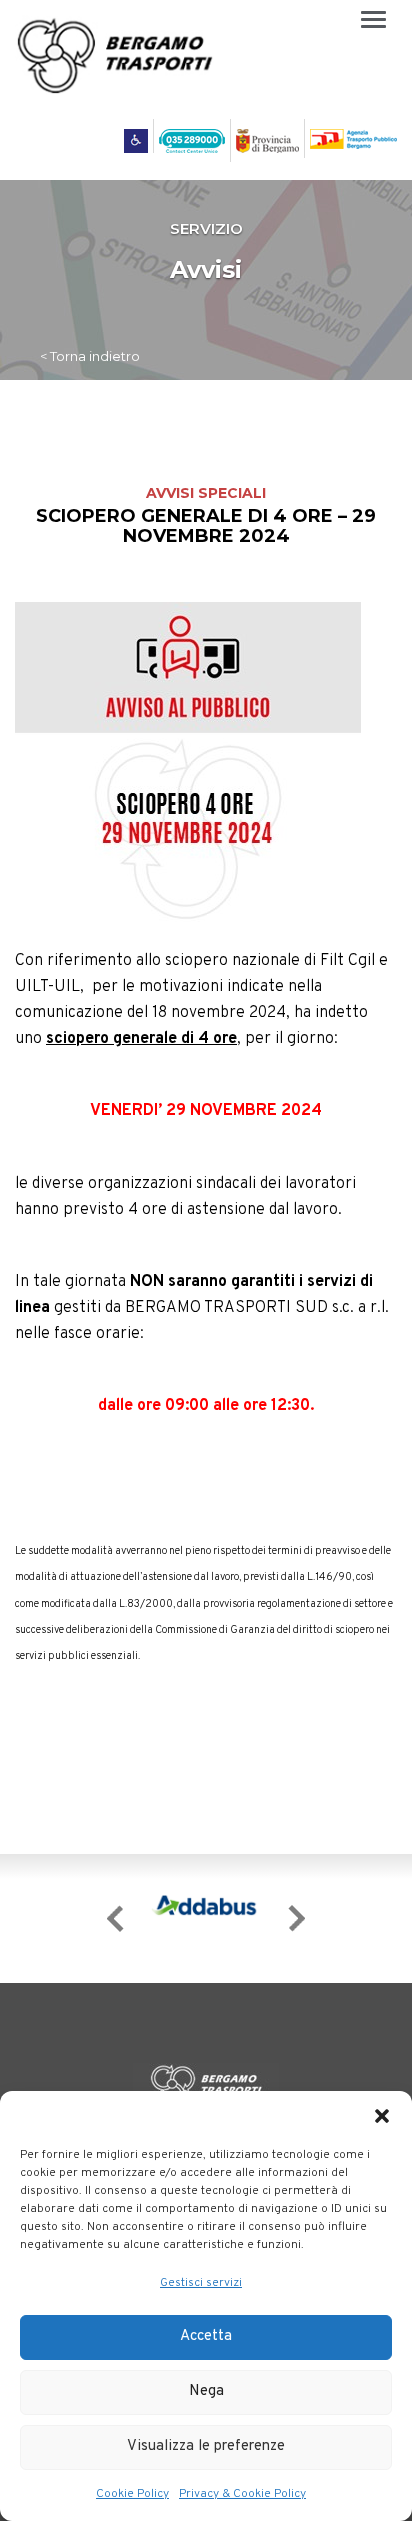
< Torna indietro (90, 356)
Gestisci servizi (201, 2283)
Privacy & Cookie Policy (242, 2494)
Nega (206, 2391)
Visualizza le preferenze (206, 2446)
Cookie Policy (132, 2494)
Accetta (206, 2336)
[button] (382, 2116)
